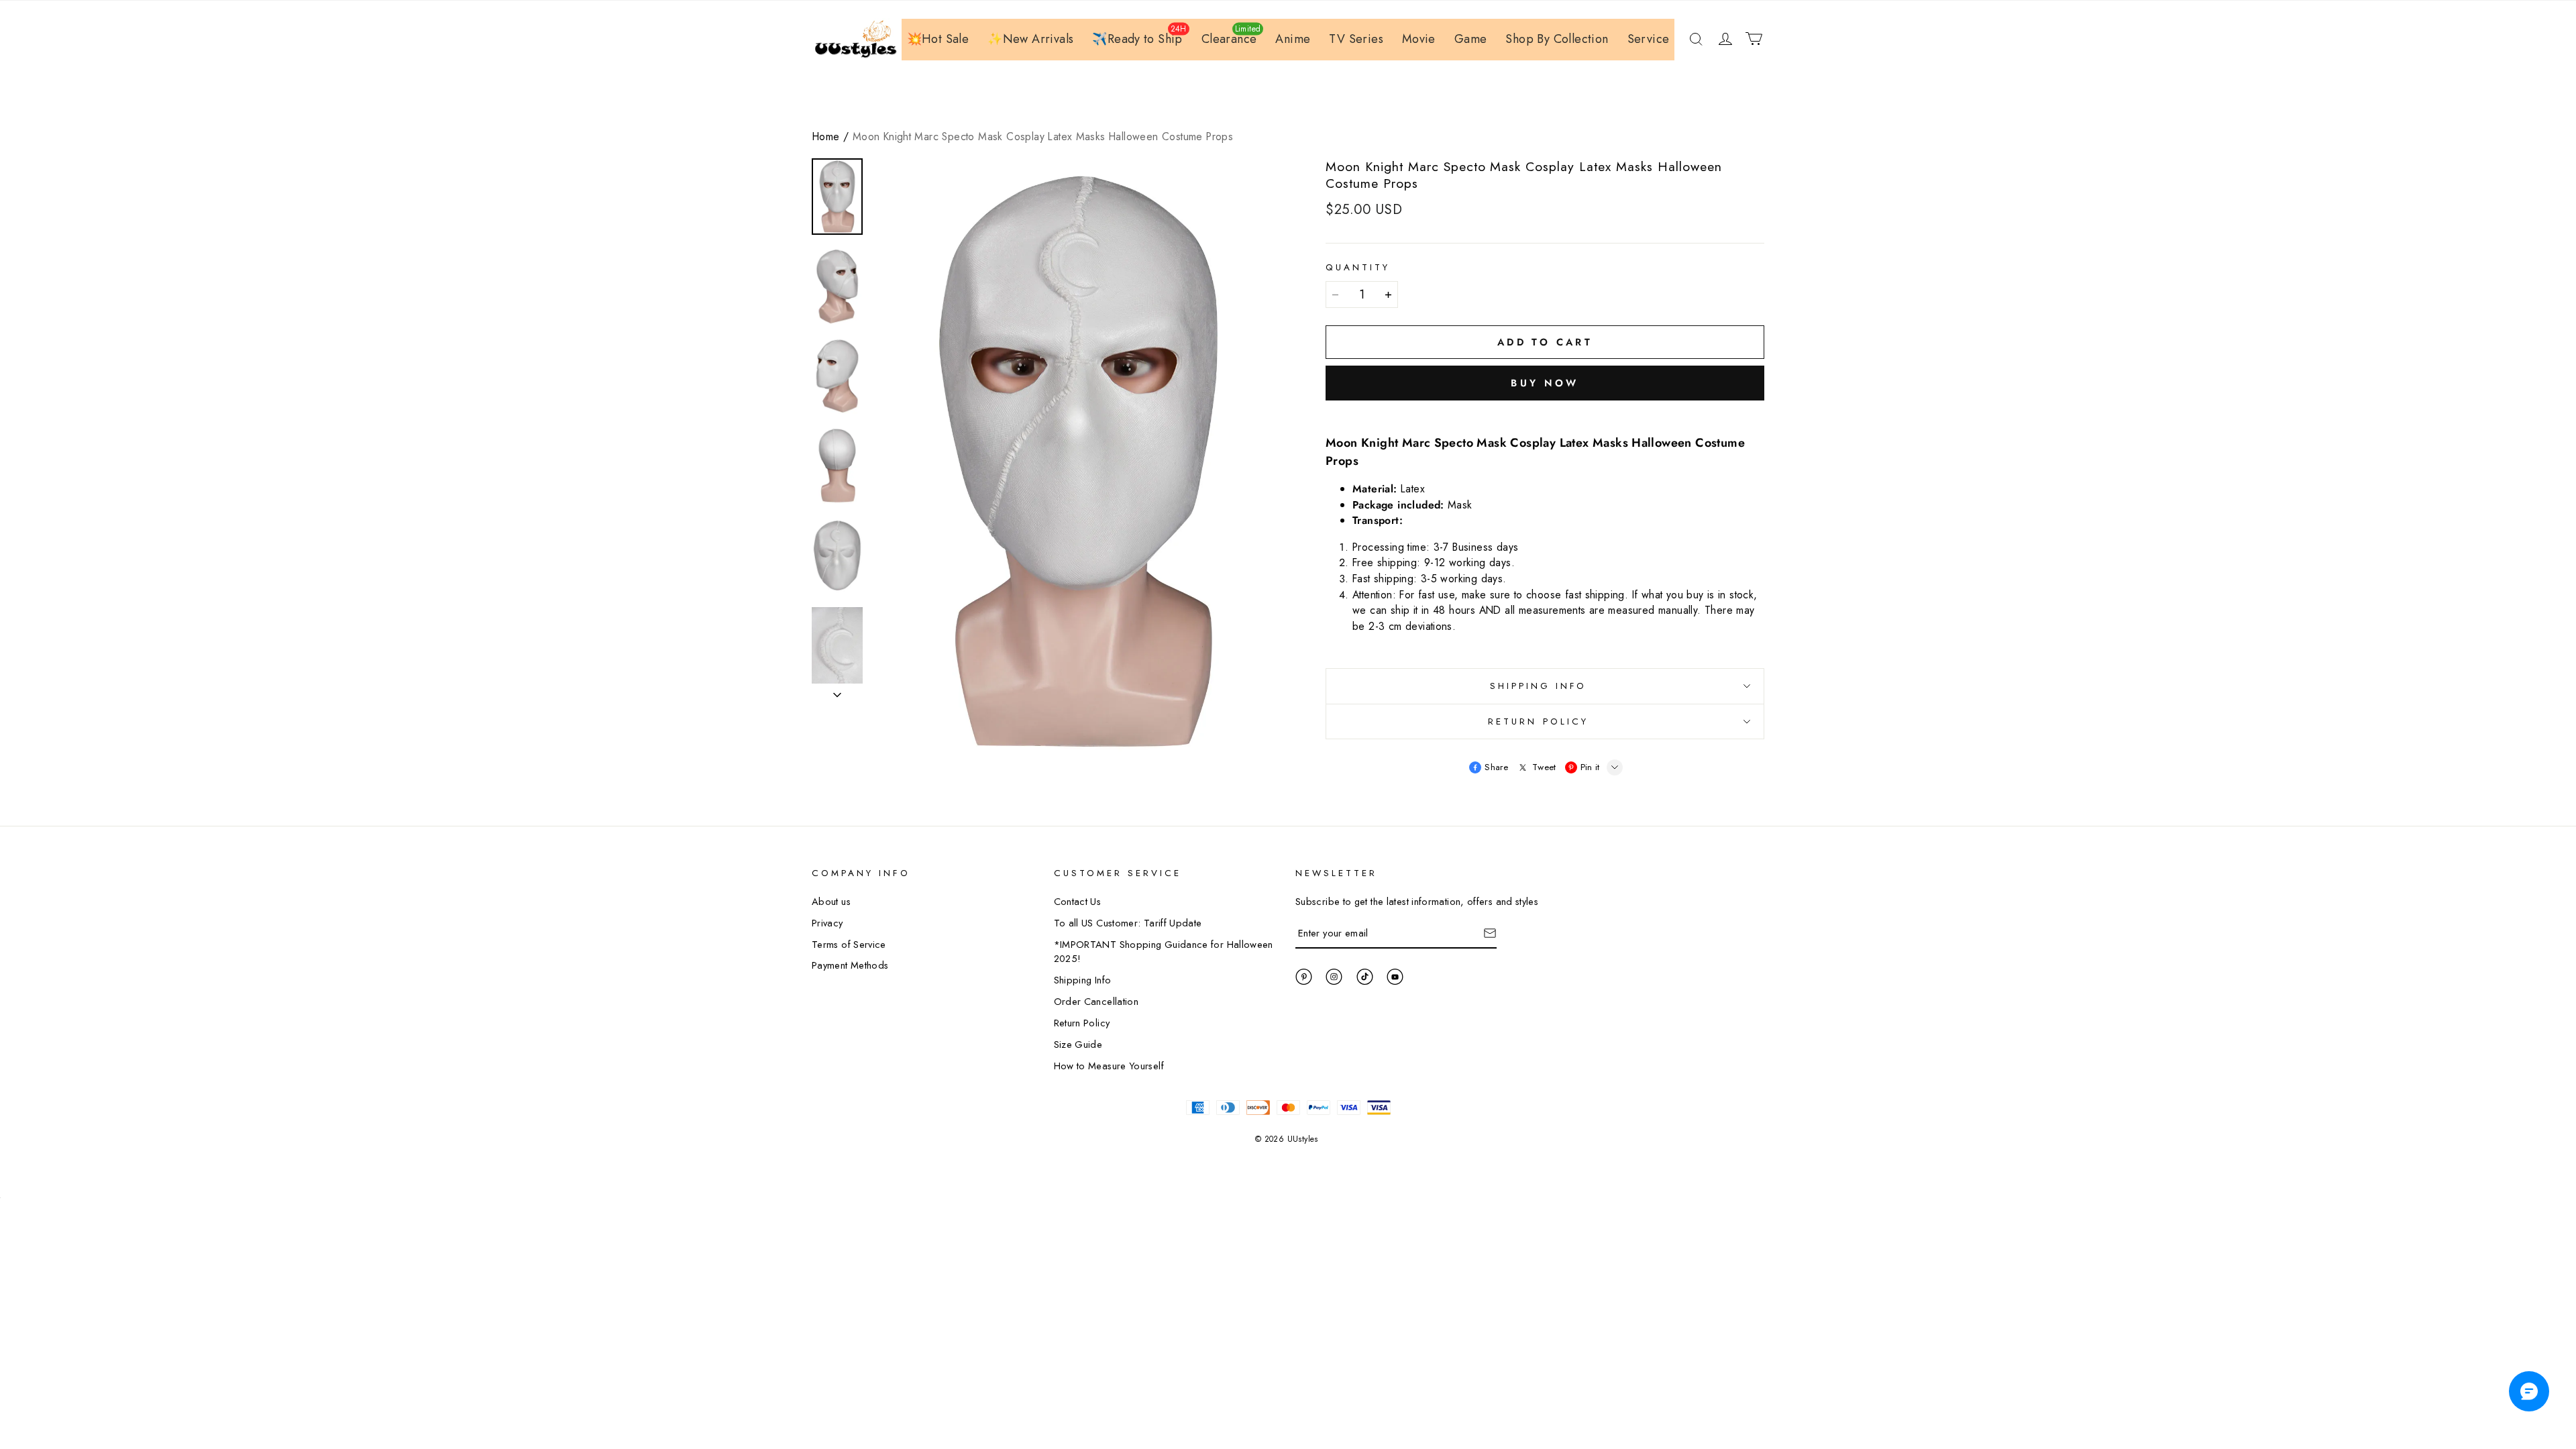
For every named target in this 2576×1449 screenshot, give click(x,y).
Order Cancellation (1096, 1001)
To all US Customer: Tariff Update (1128, 923)
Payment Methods (850, 965)
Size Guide (1078, 1044)
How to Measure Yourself (1109, 1066)
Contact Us (1078, 901)
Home (826, 137)
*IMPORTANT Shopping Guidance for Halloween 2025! (1164, 952)
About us (831, 901)
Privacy (827, 923)
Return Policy (1082, 1023)
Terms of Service (849, 944)
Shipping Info (1083, 980)
